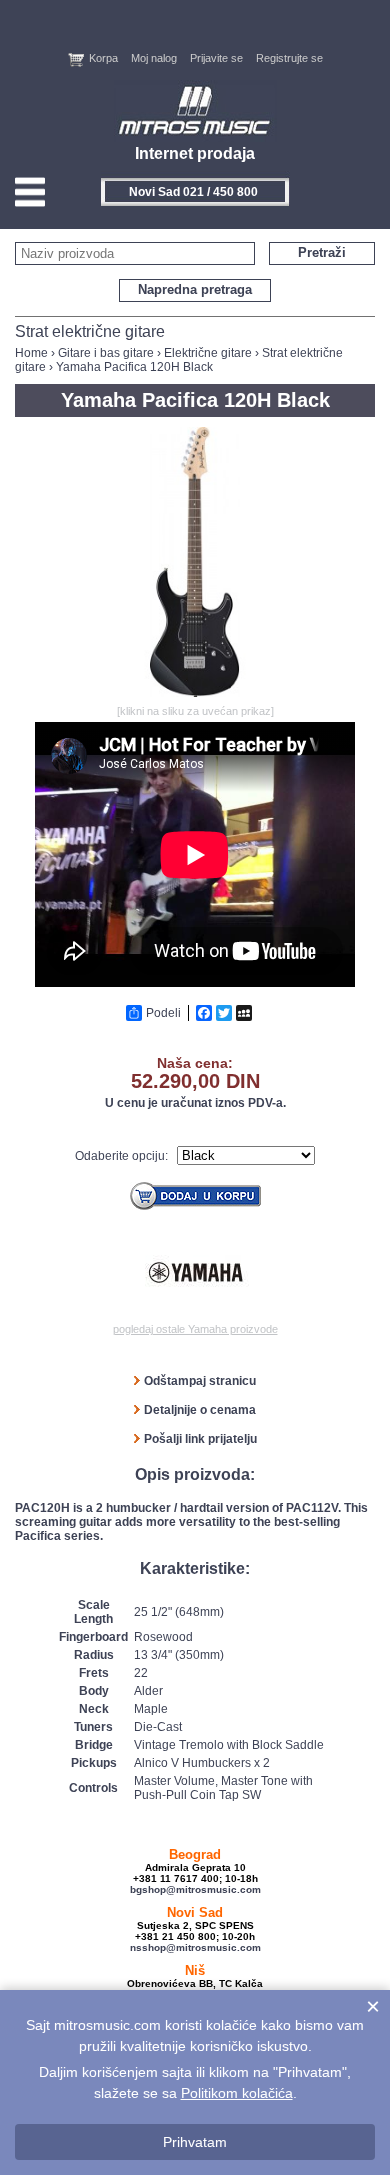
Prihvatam (195, 2142)
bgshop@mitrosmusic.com (195, 1889)
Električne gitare (208, 353)
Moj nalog (154, 58)
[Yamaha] (195, 1273)
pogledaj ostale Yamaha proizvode (195, 1329)
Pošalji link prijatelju (200, 1439)
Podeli (163, 1013)
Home (31, 353)
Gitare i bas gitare (106, 353)
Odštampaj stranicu (200, 1381)
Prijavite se (216, 58)
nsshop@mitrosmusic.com (195, 1947)
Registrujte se (289, 58)
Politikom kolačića (237, 2093)
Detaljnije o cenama (200, 1410)
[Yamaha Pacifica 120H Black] (195, 693)
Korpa (103, 58)
